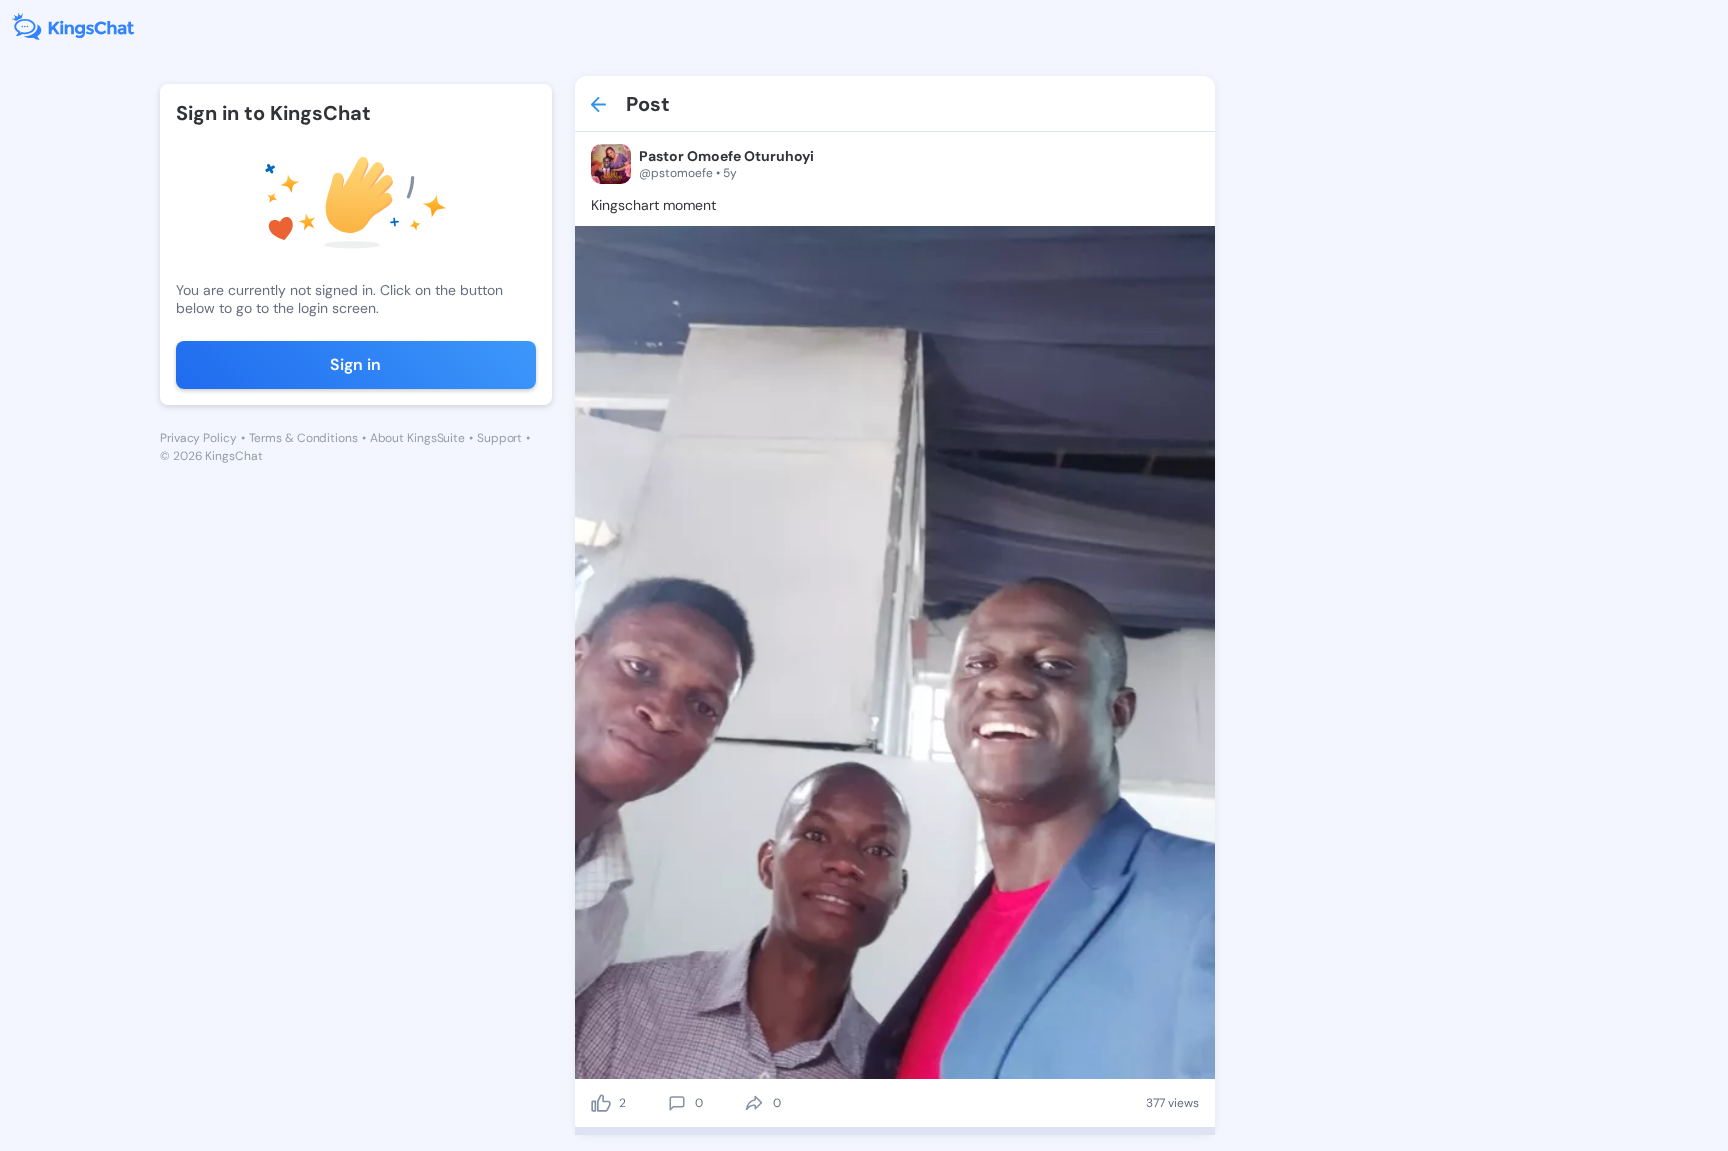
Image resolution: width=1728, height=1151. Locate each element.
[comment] (677, 1103)
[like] (601, 1103)
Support (499, 438)
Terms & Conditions (303, 438)
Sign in (355, 364)
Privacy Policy (198, 438)
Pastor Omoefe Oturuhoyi (726, 156)
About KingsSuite (417, 438)
